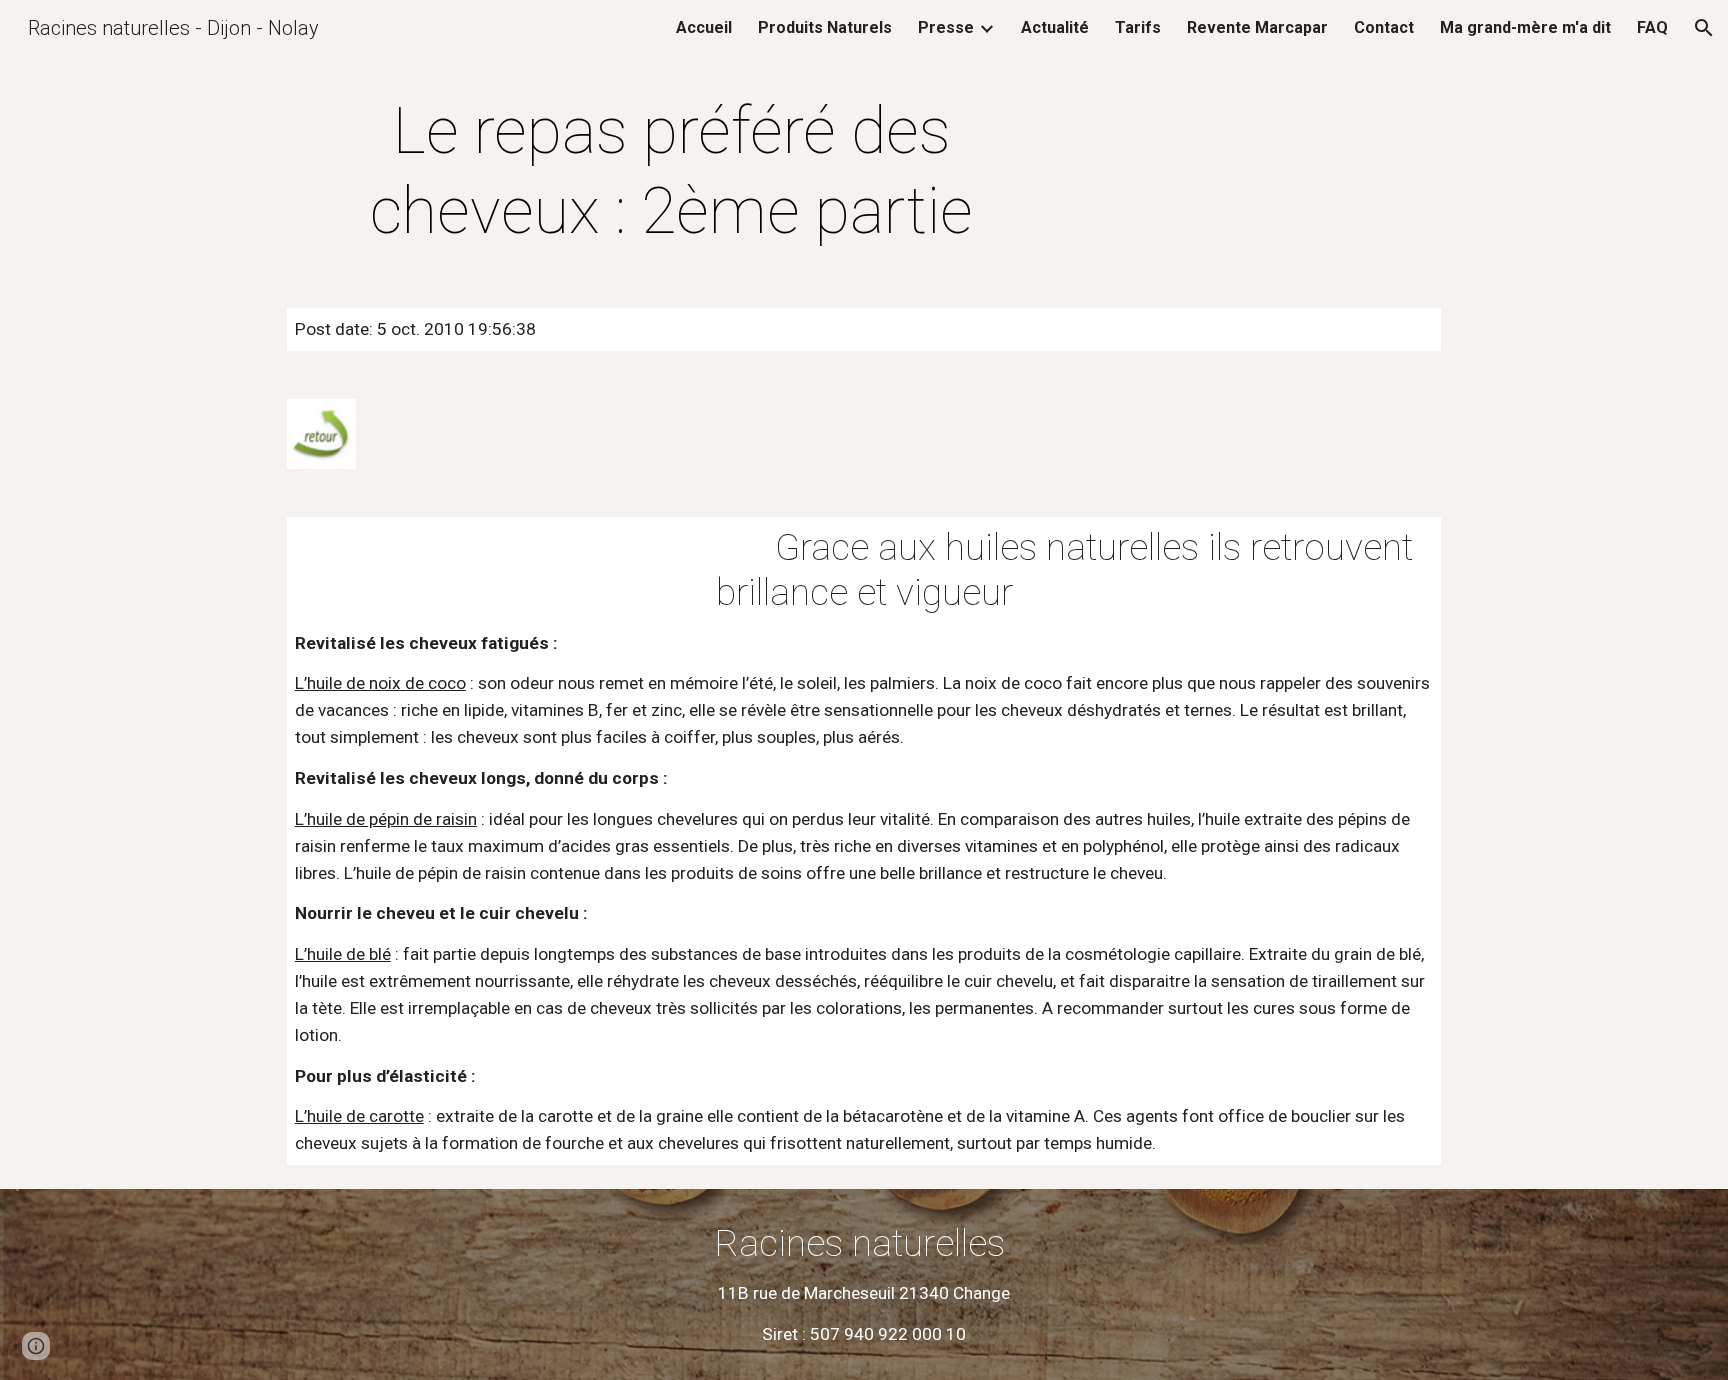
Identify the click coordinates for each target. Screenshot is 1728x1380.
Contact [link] (1384, 27)
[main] (672, 172)
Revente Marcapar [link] (1257, 27)
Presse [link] (946, 27)
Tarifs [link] (1138, 27)
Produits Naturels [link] (825, 27)
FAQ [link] (1652, 27)
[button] (1704, 28)
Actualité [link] (1055, 27)
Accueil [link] (704, 27)
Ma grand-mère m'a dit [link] (1525, 27)
